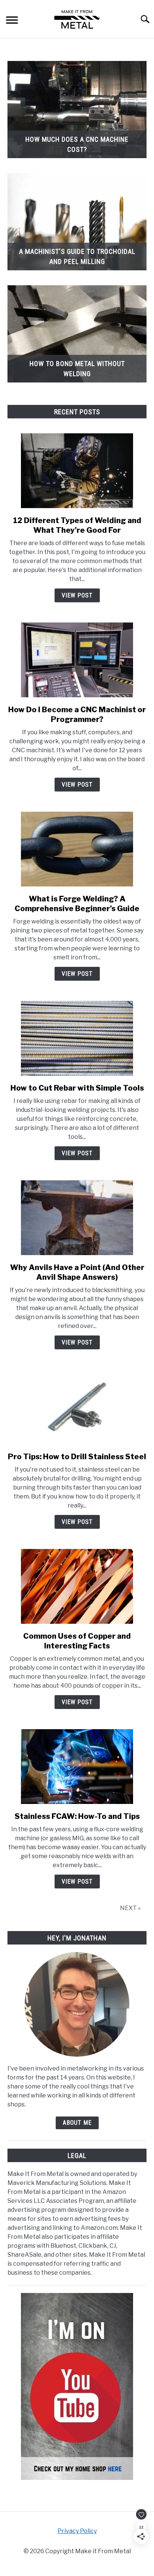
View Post (77, 595)
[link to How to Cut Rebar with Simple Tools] (77, 1038)
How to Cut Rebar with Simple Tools (77, 1088)
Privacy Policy (77, 2531)
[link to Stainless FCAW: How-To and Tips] (77, 1767)
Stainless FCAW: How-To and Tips (77, 1816)
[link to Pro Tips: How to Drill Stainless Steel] (77, 1407)
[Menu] (12, 21)
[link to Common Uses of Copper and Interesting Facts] (77, 1586)
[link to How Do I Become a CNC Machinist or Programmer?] (77, 660)
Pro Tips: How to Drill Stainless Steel (77, 1457)
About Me (77, 2123)
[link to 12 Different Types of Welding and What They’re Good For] (77, 471)
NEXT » (130, 1908)
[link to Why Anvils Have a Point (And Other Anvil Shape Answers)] (77, 1218)
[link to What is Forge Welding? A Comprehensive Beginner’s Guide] (77, 849)
